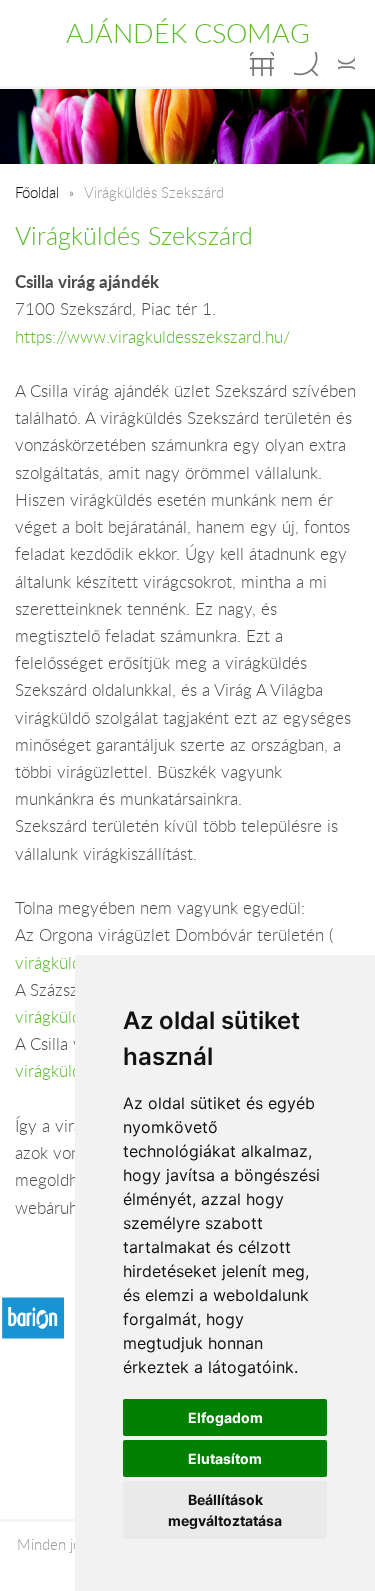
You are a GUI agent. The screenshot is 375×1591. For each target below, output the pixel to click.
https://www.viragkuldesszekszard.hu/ (152, 337)
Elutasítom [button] (225, 1458)
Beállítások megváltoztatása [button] (225, 1510)
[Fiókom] (346, 64)
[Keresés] (306, 64)
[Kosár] (262, 64)
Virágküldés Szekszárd (134, 235)
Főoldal (37, 192)
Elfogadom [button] (225, 1417)
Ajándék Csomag (188, 33)
